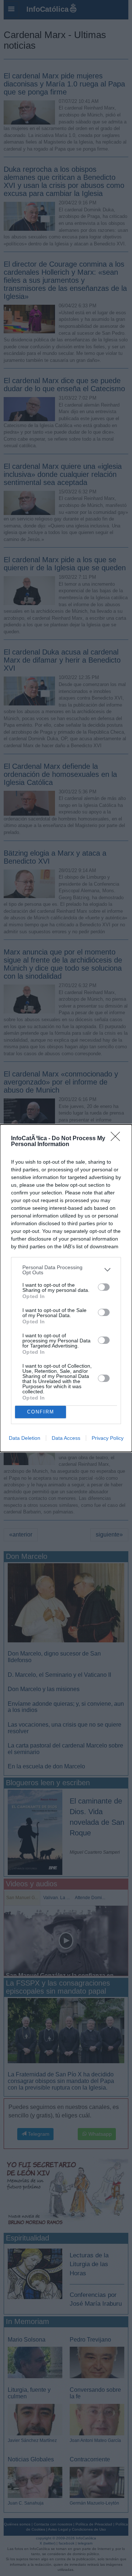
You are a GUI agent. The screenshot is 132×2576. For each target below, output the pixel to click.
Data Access (66, 1438)
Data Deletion (25, 1438)
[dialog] (66, 1288)
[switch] (104, 1287)
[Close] (118, 1139)
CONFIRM (41, 1412)
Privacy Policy (108, 1438)
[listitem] (66, 1270)
